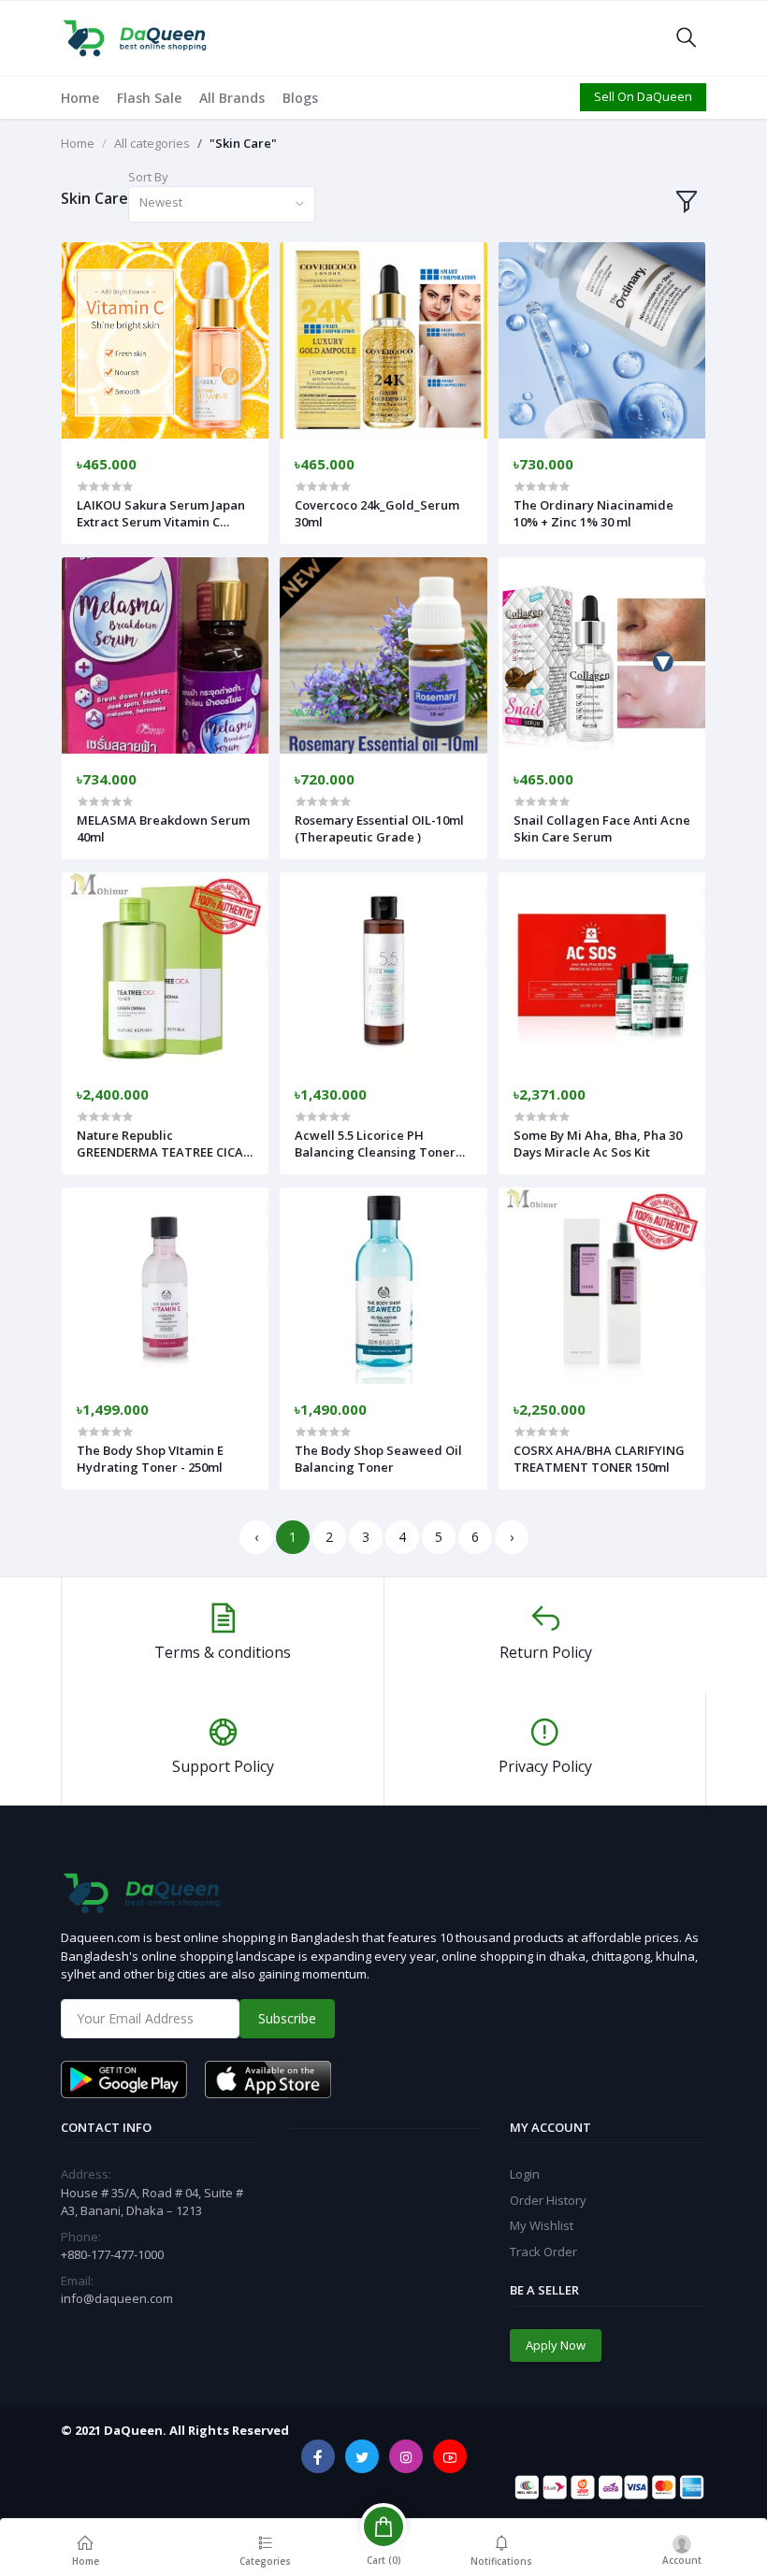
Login (525, 2174)
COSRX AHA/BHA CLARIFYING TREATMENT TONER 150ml (599, 1459)
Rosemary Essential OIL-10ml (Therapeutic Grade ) (379, 828)
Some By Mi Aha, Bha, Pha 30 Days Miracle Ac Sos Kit (598, 1144)
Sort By (148, 177)
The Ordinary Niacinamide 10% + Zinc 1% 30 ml (593, 513)
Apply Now (556, 2345)
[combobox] (222, 204)
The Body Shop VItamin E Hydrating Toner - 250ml (150, 1459)
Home (80, 98)
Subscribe (287, 2018)
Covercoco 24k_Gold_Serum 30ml (377, 513)
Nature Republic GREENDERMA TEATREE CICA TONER (160, 1144)
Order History (548, 2200)
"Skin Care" (243, 143)
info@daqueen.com (117, 2298)
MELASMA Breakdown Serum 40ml (163, 828)
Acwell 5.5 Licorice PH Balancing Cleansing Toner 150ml (375, 1144)
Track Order (543, 2252)
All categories (152, 143)
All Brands (232, 98)
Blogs (300, 98)
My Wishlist (542, 2225)
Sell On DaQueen (643, 96)
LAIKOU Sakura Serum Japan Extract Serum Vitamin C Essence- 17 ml (161, 513)
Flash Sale (149, 98)
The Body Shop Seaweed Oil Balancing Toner (378, 1459)
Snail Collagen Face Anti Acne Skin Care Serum (602, 828)
